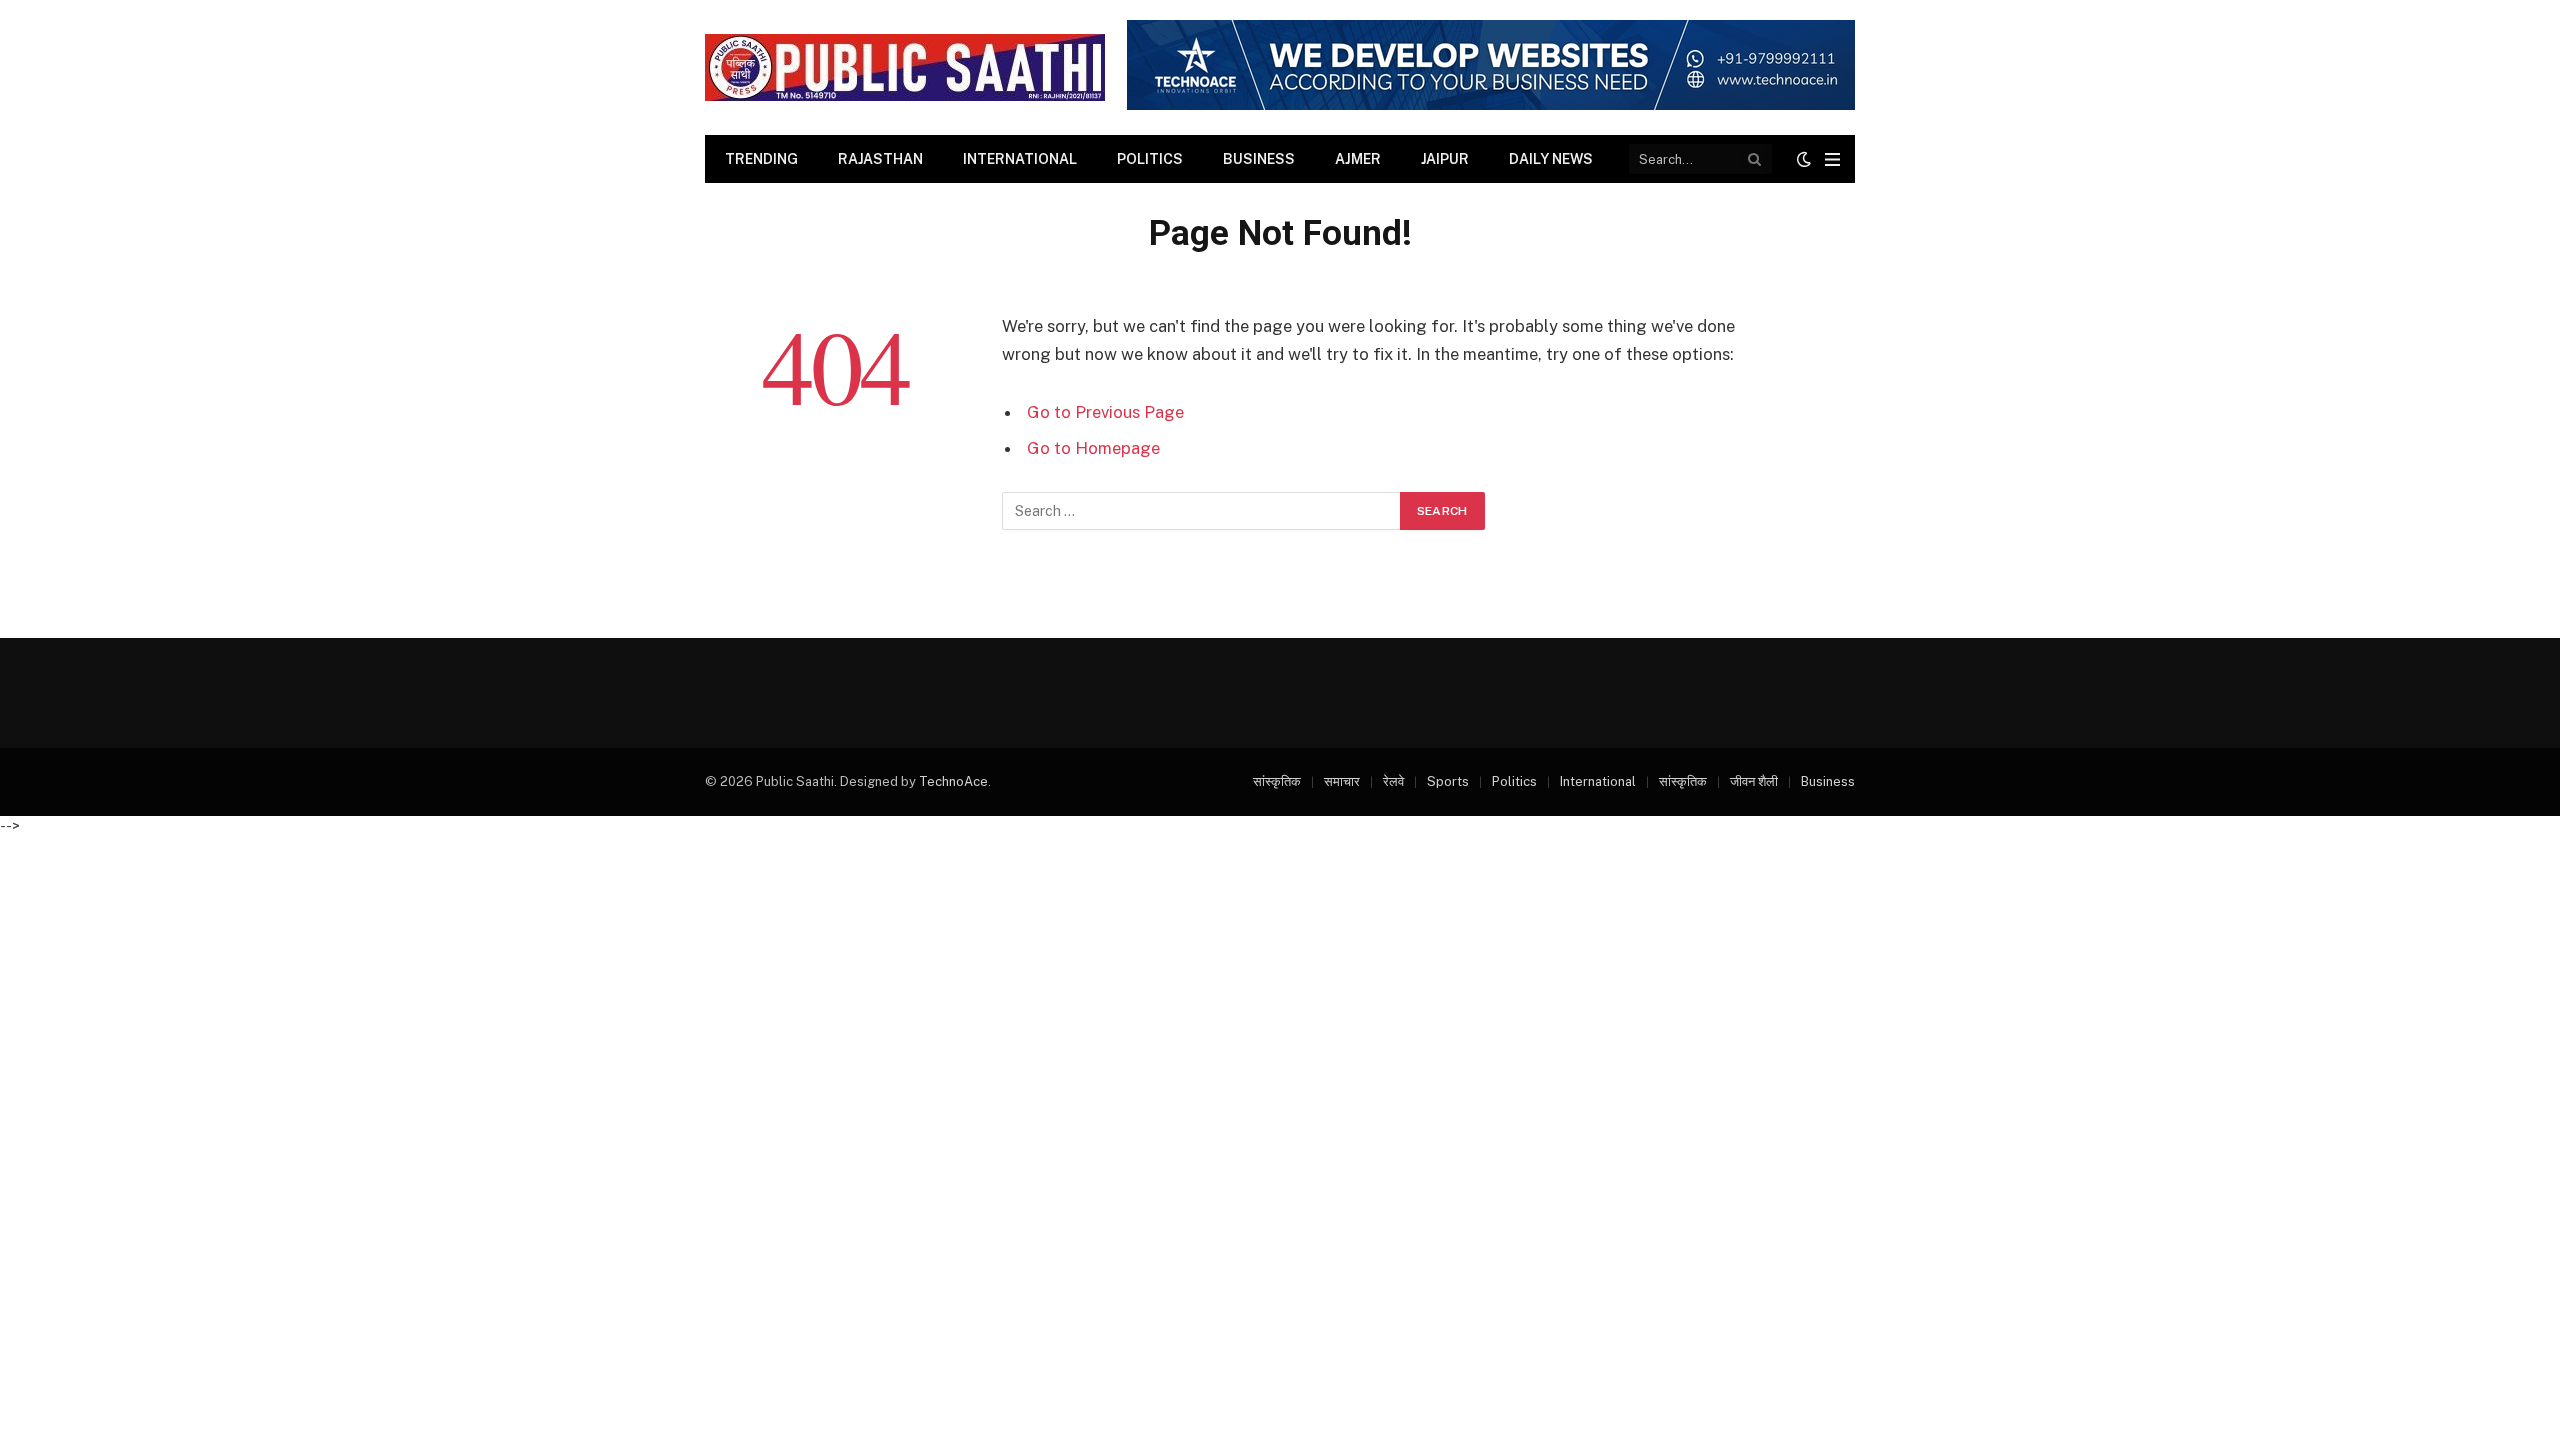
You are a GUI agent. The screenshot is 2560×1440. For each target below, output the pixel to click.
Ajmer (1358, 159)
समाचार (1342, 781)
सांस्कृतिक (1277, 781)
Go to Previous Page (1105, 412)
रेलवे (1393, 781)
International (1020, 159)
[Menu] (1832, 159)
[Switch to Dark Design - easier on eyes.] (1804, 159)
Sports (1448, 781)
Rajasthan (880, 159)
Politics (1150, 159)
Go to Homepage (1093, 448)
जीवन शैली (1754, 781)
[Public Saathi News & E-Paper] (905, 67)
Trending (761, 159)
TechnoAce (953, 781)
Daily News (1551, 159)
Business (1259, 159)
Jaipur (1445, 159)
